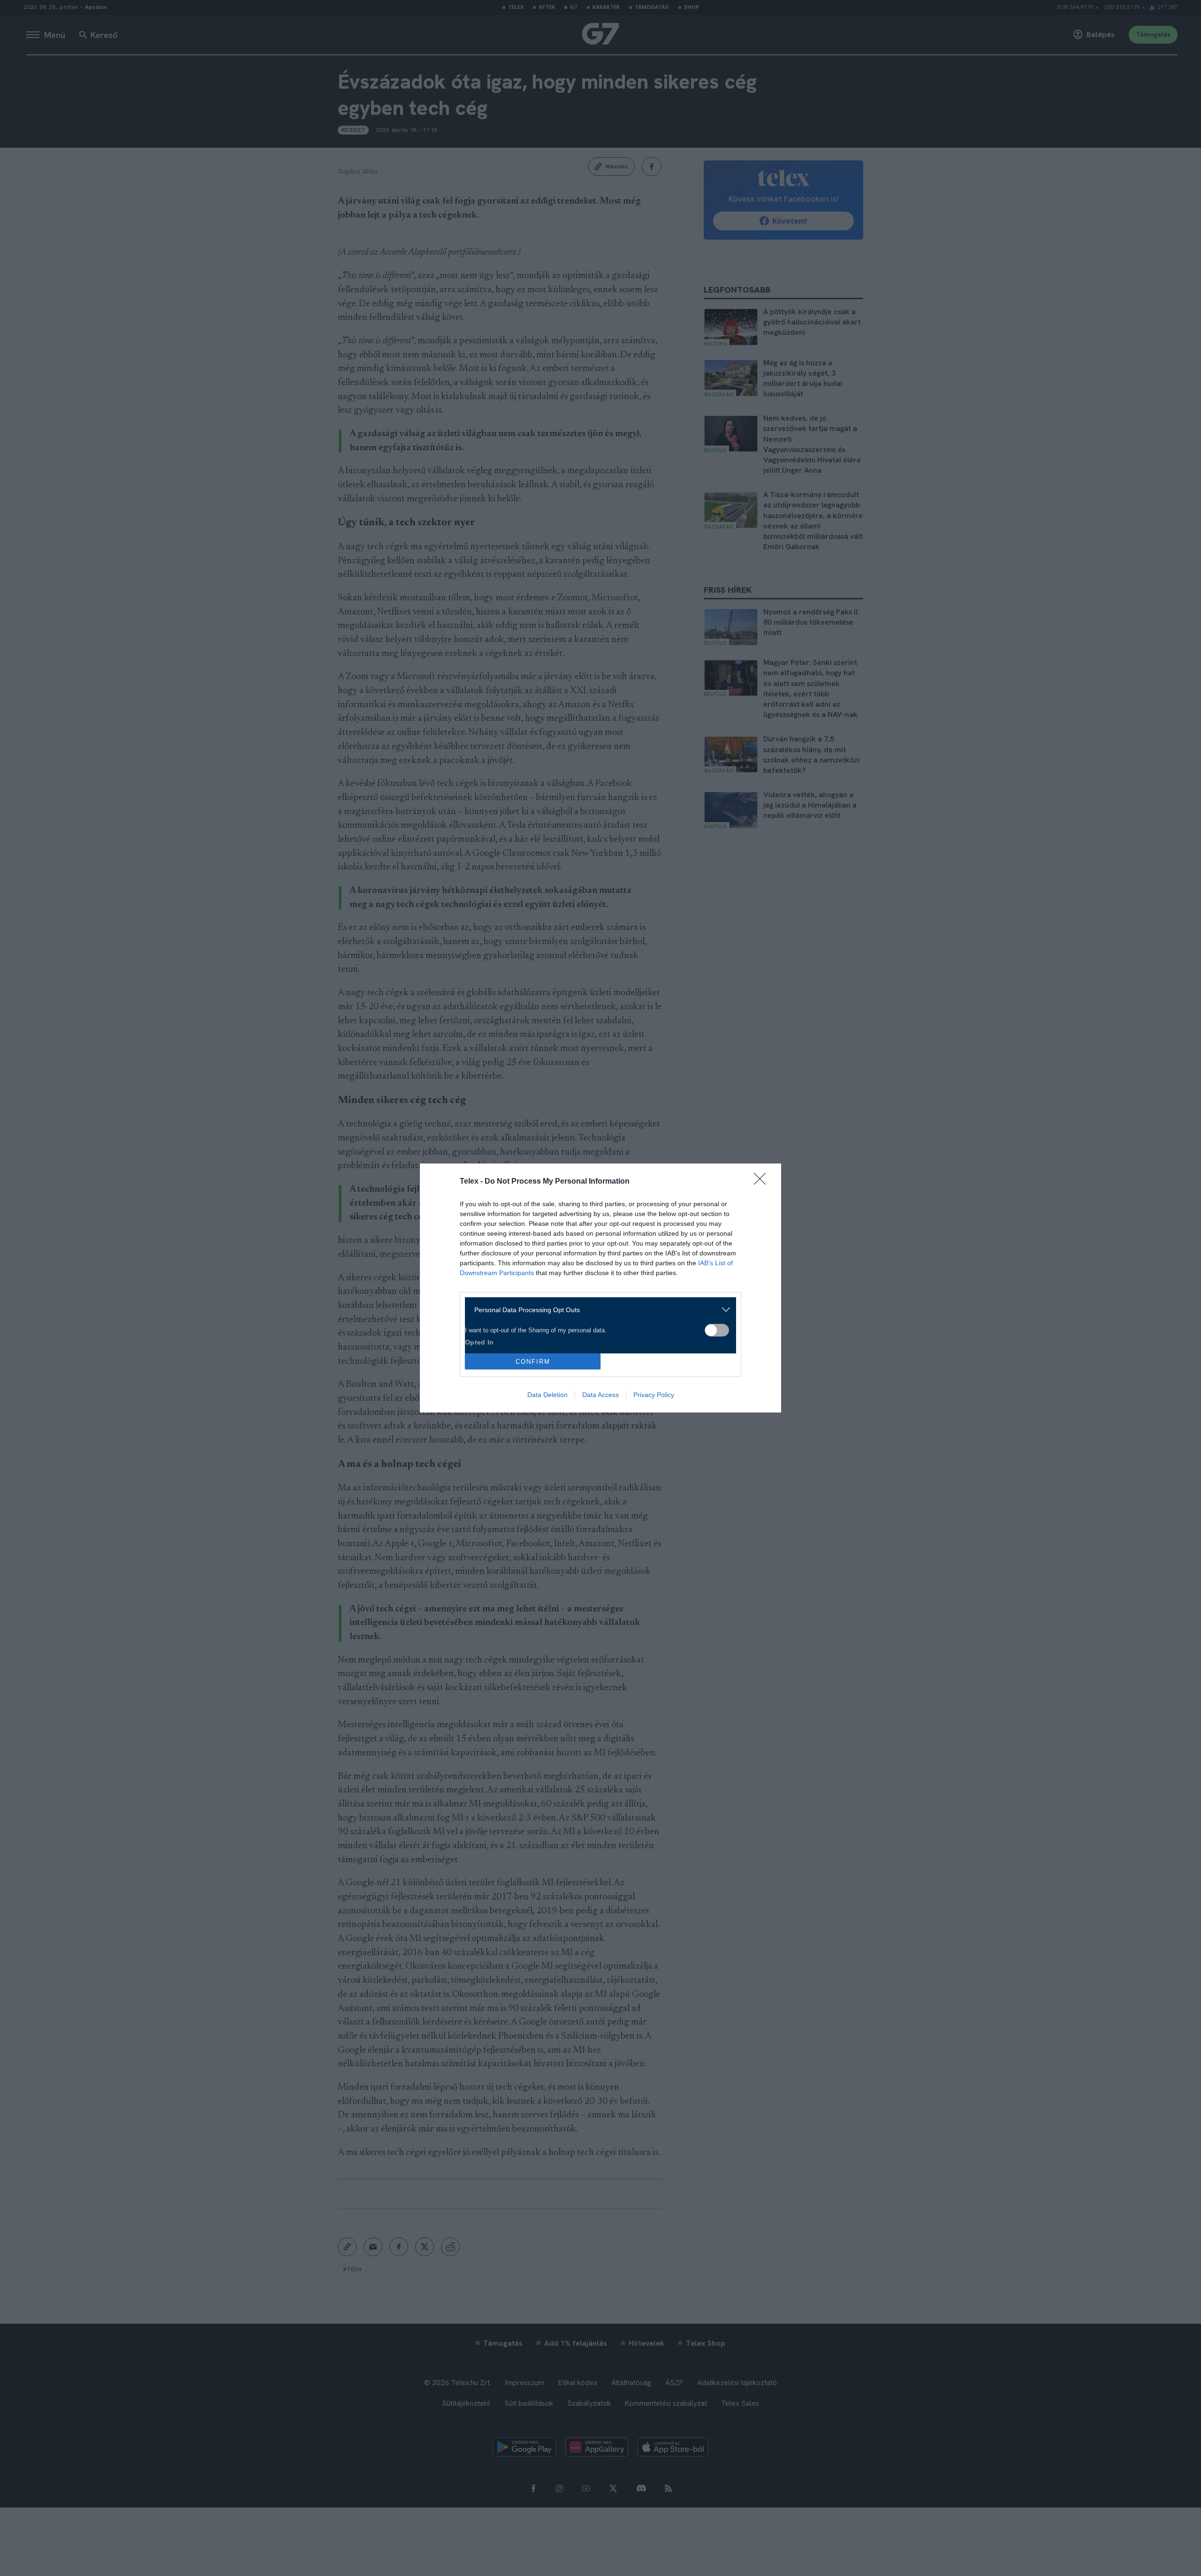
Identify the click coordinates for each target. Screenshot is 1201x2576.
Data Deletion (547, 1395)
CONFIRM (533, 1362)
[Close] (763, 1182)
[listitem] (597, 1310)
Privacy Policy (654, 1395)
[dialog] (600, 1288)
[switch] (717, 1330)
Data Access (600, 1395)
